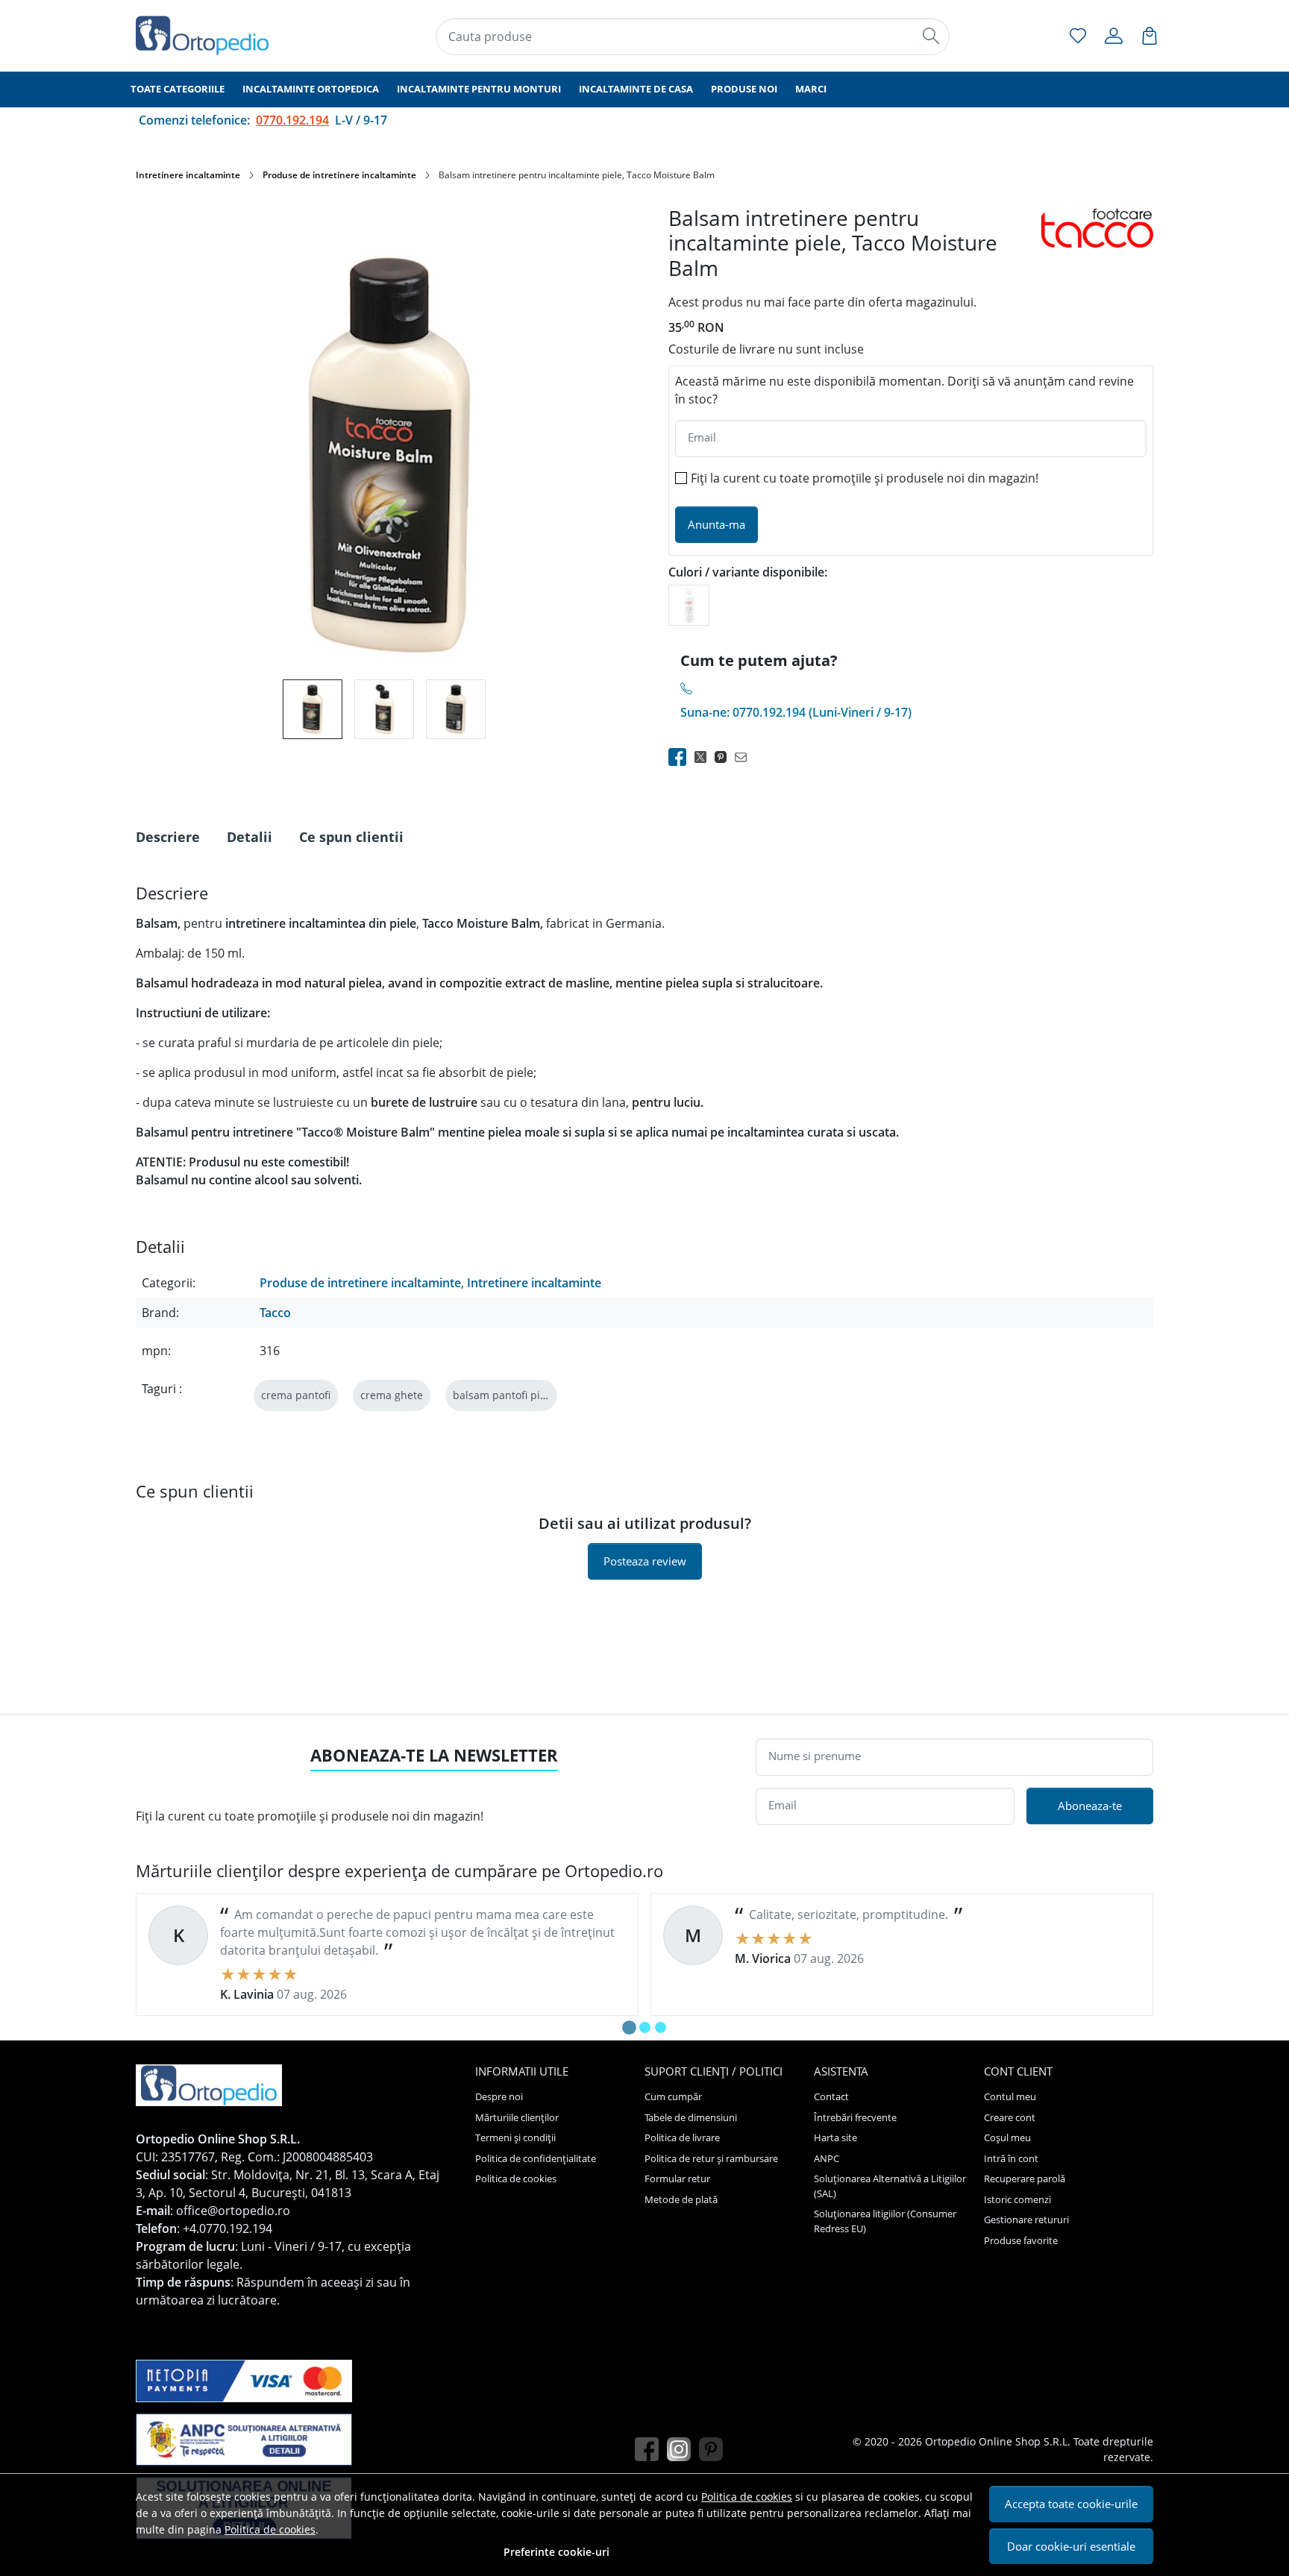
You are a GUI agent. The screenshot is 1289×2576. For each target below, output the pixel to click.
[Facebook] (651, 2450)
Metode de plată (681, 2199)
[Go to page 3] (661, 2027)
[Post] (705, 757)
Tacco (275, 1313)
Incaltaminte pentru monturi (479, 89)
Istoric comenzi (1017, 2199)
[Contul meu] (1114, 36)
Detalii (250, 837)
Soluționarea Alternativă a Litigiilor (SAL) (890, 2186)
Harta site (835, 2137)
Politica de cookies (747, 2497)
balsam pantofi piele (504, 1395)
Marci (811, 89)
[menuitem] (313, 709)
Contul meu (1010, 2096)
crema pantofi (296, 1395)
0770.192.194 (292, 120)
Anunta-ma (716, 524)
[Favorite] (1078, 36)
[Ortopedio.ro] (223, 35)
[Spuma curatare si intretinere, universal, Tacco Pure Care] (689, 604)
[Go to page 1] (629, 2027)
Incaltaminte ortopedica (311, 89)
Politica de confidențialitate (536, 2158)
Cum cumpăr (673, 2096)
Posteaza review (645, 1561)
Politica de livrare (682, 2137)
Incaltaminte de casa (636, 89)
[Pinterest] (715, 2450)
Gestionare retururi (1026, 2220)
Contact (831, 2096)
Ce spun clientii (351, 837)
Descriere (168, 837)
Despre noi (499, 2096)
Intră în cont (1011, 2158)
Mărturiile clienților (517, 2117)
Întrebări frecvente (855, 2117)
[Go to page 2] (645, 2027)
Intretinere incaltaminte (188, 175)
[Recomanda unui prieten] (745, 757)
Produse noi (744, 89)
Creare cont (1010, 2117)
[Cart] (1150, 36)
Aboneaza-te (1090, 1806)
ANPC (827, 2158)
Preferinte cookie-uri (556, 2552)
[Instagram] (683, 2450)
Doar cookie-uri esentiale (1071, 2546)
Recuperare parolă (1025, 2178)
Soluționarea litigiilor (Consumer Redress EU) (885, 2221)
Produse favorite (1021, 2240)
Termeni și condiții (515, 2137)
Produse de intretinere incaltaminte (339, 175)
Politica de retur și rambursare (711, 2158)
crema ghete (392, 1395)
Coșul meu (1007, 2137)
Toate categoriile (178, 89)
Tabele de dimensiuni (691, 2117)
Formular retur (677, 2178)
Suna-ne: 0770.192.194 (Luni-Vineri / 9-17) (796, 712)
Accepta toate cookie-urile (1071, 2504)
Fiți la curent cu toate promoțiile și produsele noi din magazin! (865, 478)
